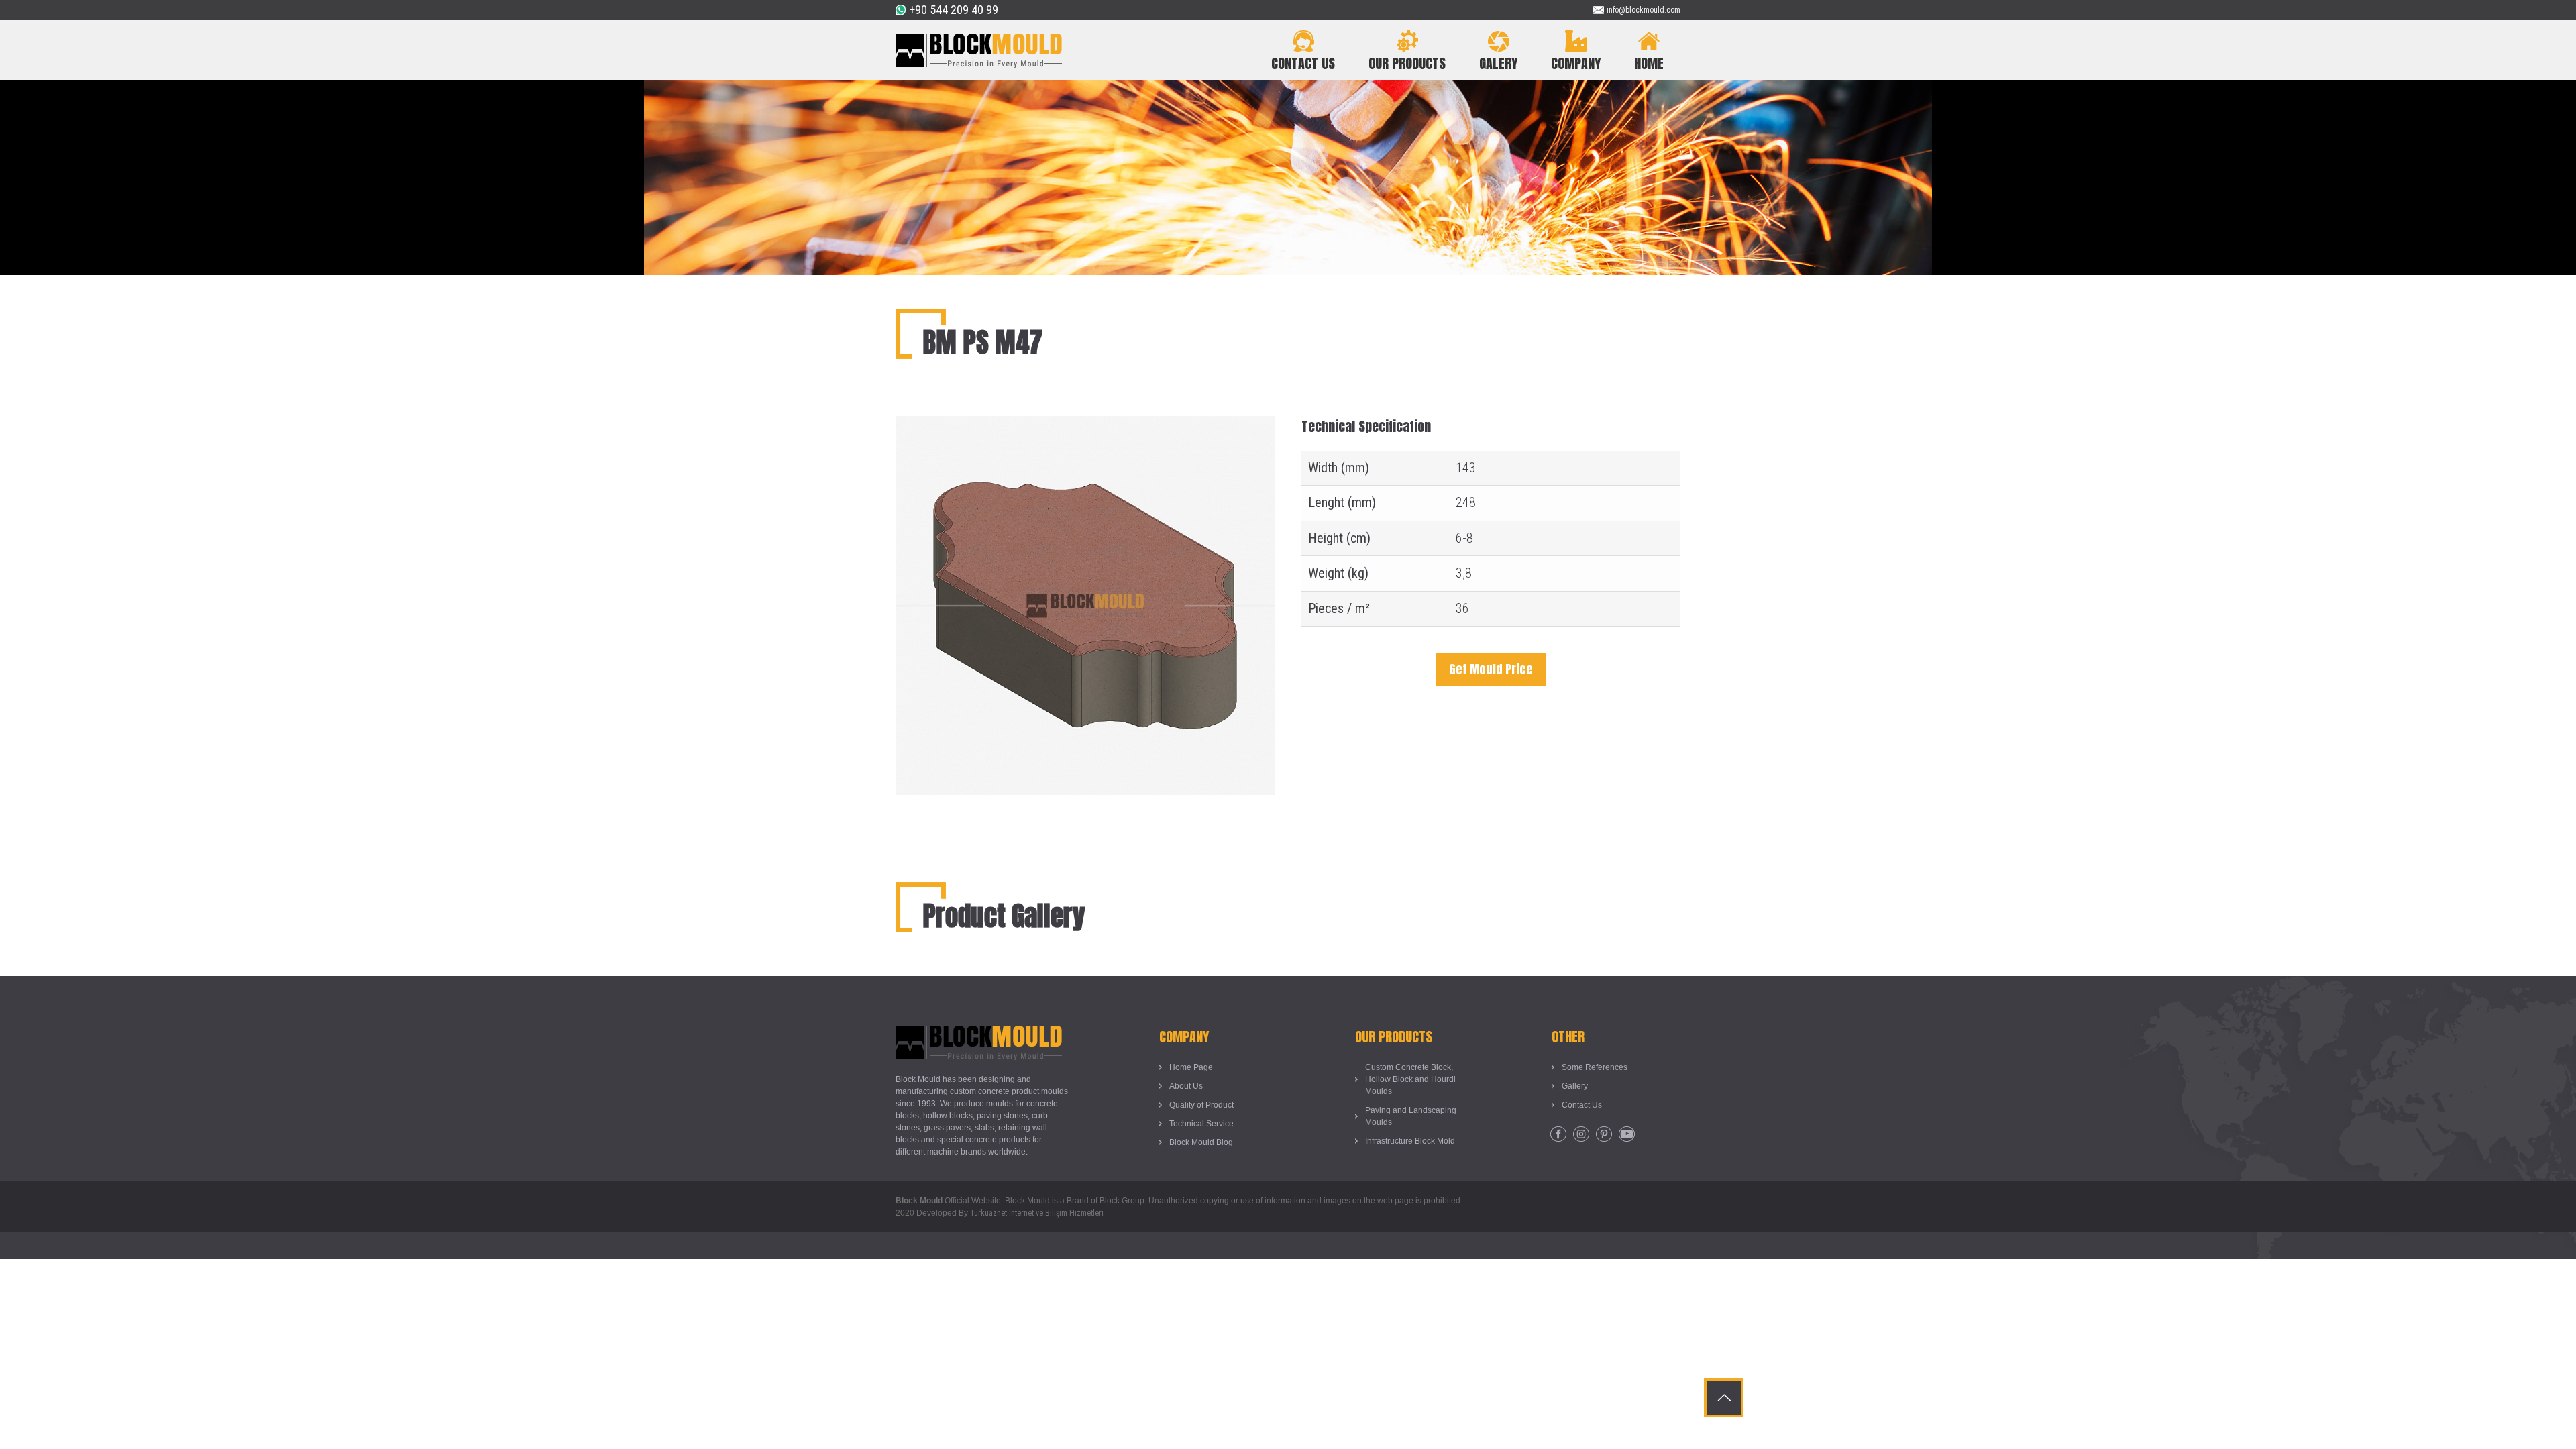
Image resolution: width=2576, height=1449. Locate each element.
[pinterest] (1604, 1134)
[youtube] (1627, 1134)
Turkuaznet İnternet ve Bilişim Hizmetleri (1037, 1213)
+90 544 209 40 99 (954, 10)
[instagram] (1581, 1134)
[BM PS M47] (1085, 426)
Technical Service (1201, 1124)
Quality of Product (1201, 1105)
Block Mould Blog (1201, 1142)
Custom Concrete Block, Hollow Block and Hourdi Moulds (1410, 1079)
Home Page (1191, 1067)
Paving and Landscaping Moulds (1411, 1116)
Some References (1595, 1067)
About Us (1186, 1086)
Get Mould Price (1491, 669)
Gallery (1575, 1086)
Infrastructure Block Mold (1410, 1141)
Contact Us (1582, 1105)
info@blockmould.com (1644, 10)
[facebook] (1558, 1134)
